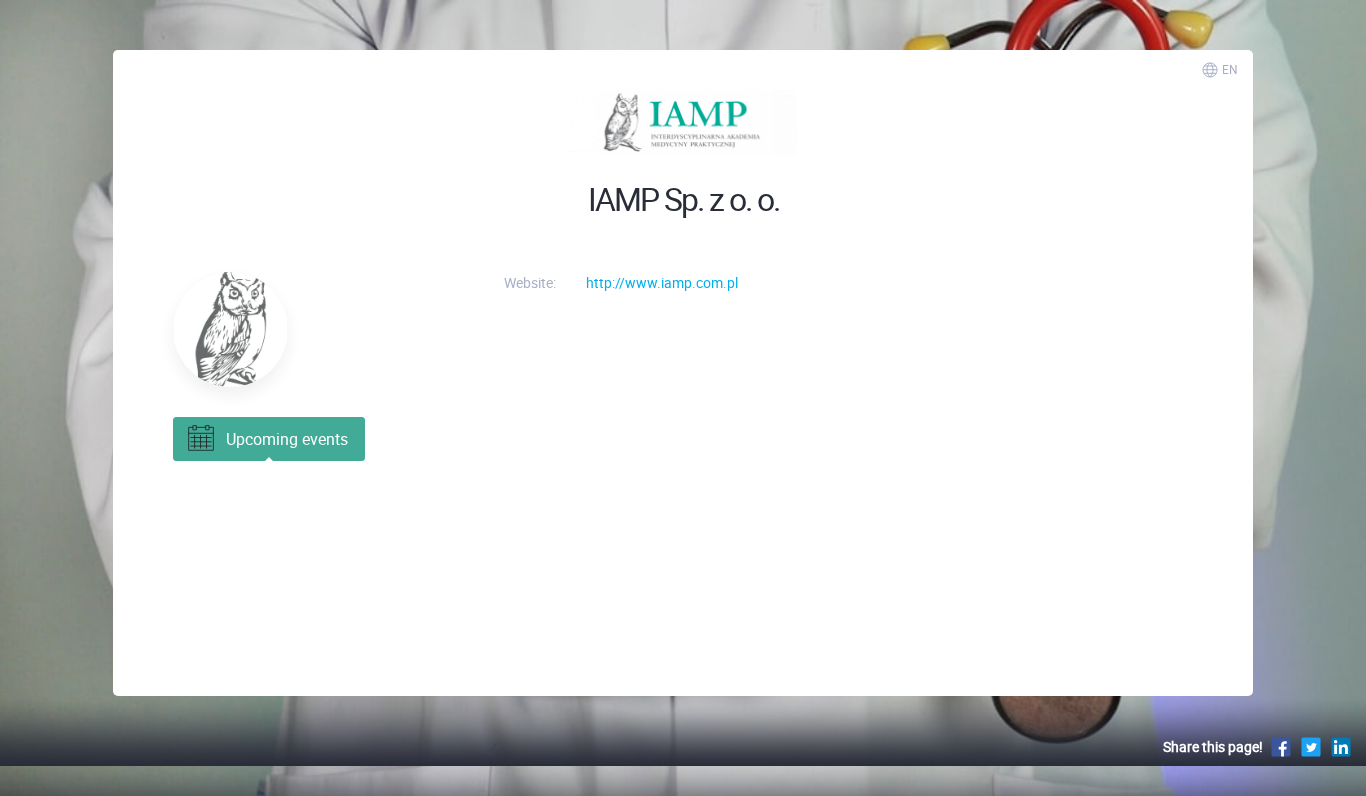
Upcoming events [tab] (287, 439)
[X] (1311, 746)
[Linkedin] (1341, 746)
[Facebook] (1281, 746)
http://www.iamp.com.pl (662, 282)
